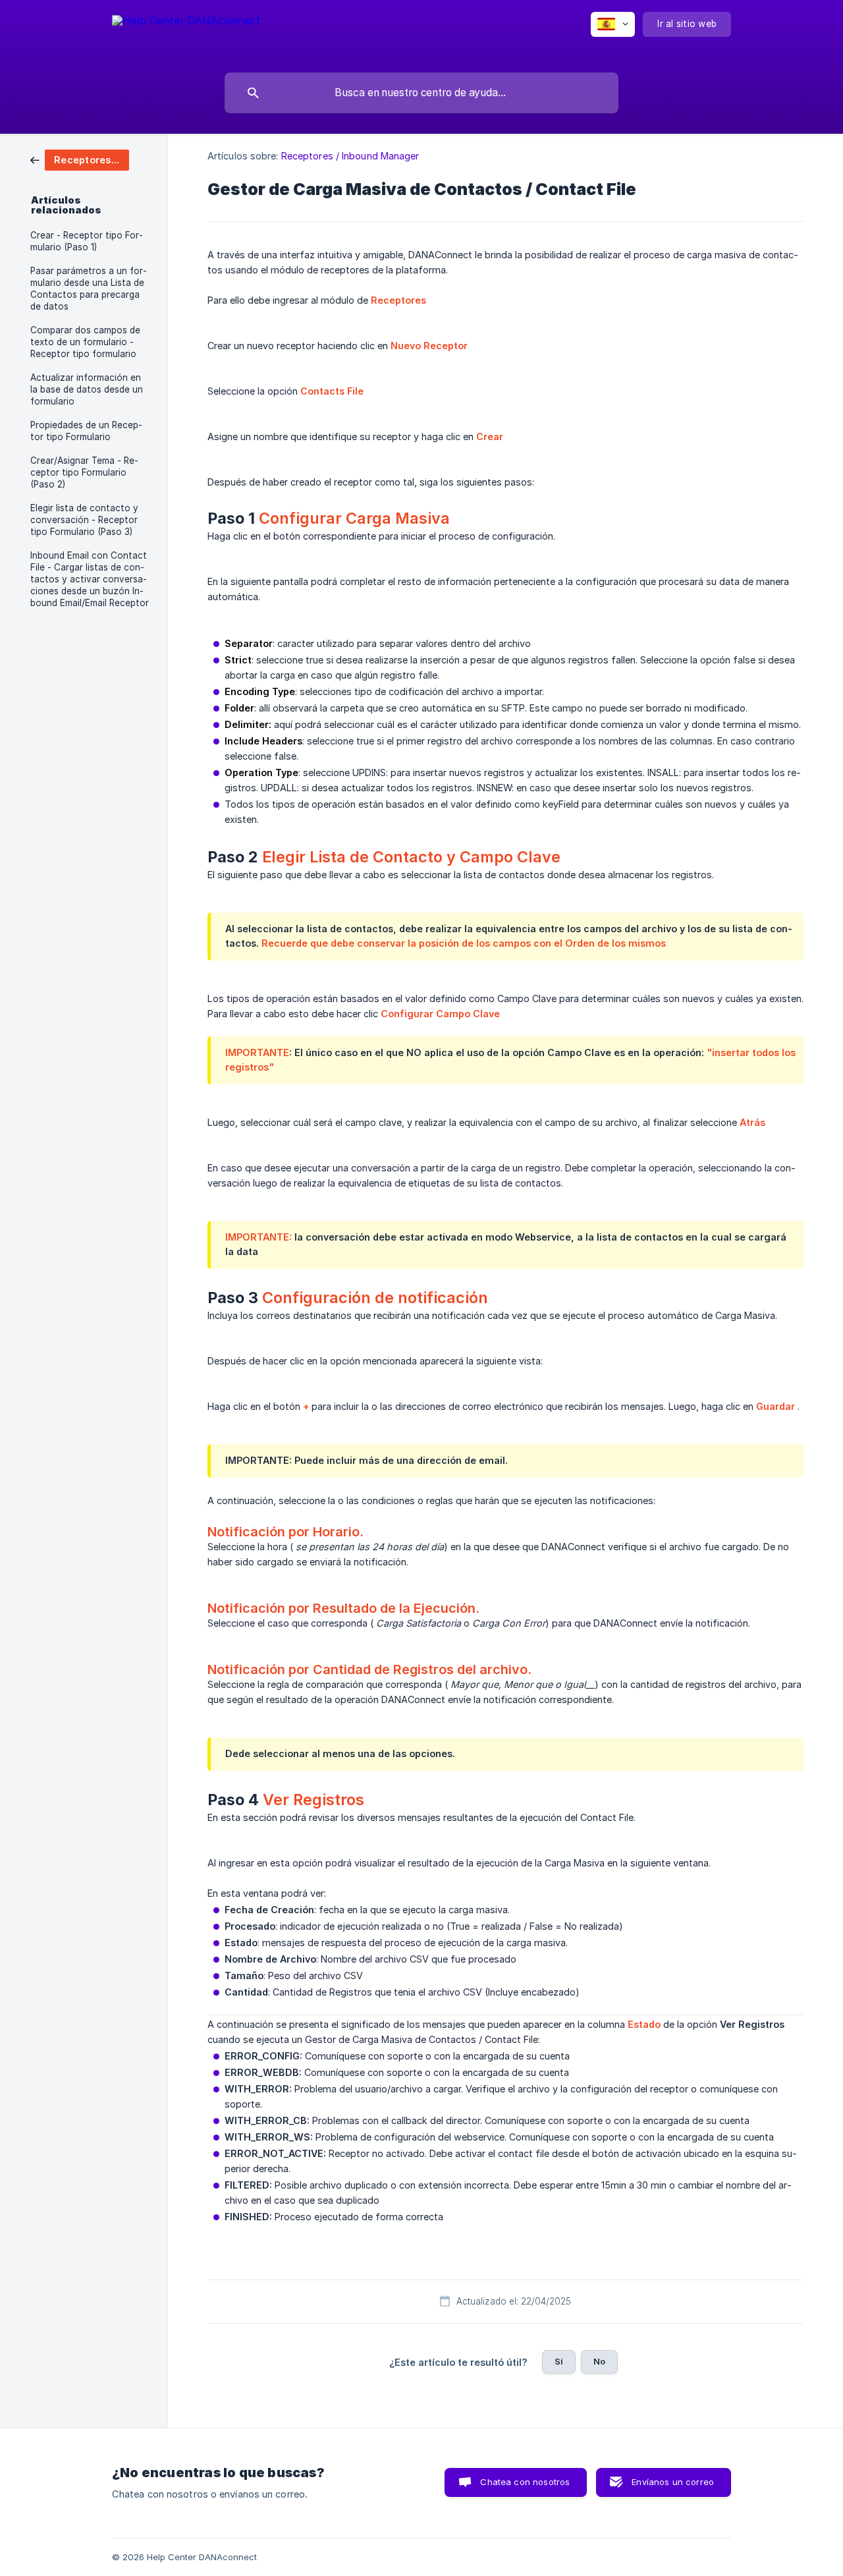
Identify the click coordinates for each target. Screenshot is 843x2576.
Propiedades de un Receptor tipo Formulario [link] (86, 431)
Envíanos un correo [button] (673, 2482)
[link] (80, 159)
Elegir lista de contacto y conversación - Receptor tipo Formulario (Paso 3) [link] (84, 520)
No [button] (599, 2361)
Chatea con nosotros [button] (525, 2482)
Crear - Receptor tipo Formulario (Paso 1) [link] (87, 241)
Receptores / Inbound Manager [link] (350, 156)
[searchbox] (421, 93)
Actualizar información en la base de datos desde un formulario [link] (87, 389)
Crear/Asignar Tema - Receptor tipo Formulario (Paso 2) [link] (84, 472)
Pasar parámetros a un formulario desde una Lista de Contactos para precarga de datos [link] (89, 289)
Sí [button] (559, 2361)
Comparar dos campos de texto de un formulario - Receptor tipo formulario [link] (85, 342)
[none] (186, 33)
